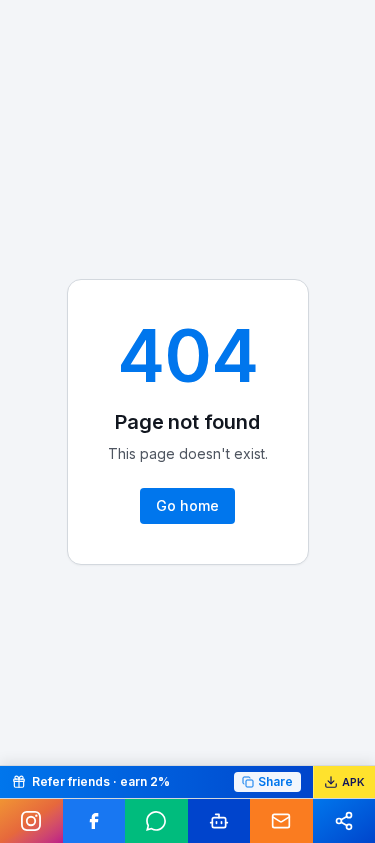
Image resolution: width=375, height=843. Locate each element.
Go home (187, 505)
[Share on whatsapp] (156, 821)
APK (353, 782)
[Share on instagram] (31, 821)
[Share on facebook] (94, 821)
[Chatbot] (219, 821)
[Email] (281, 821)
